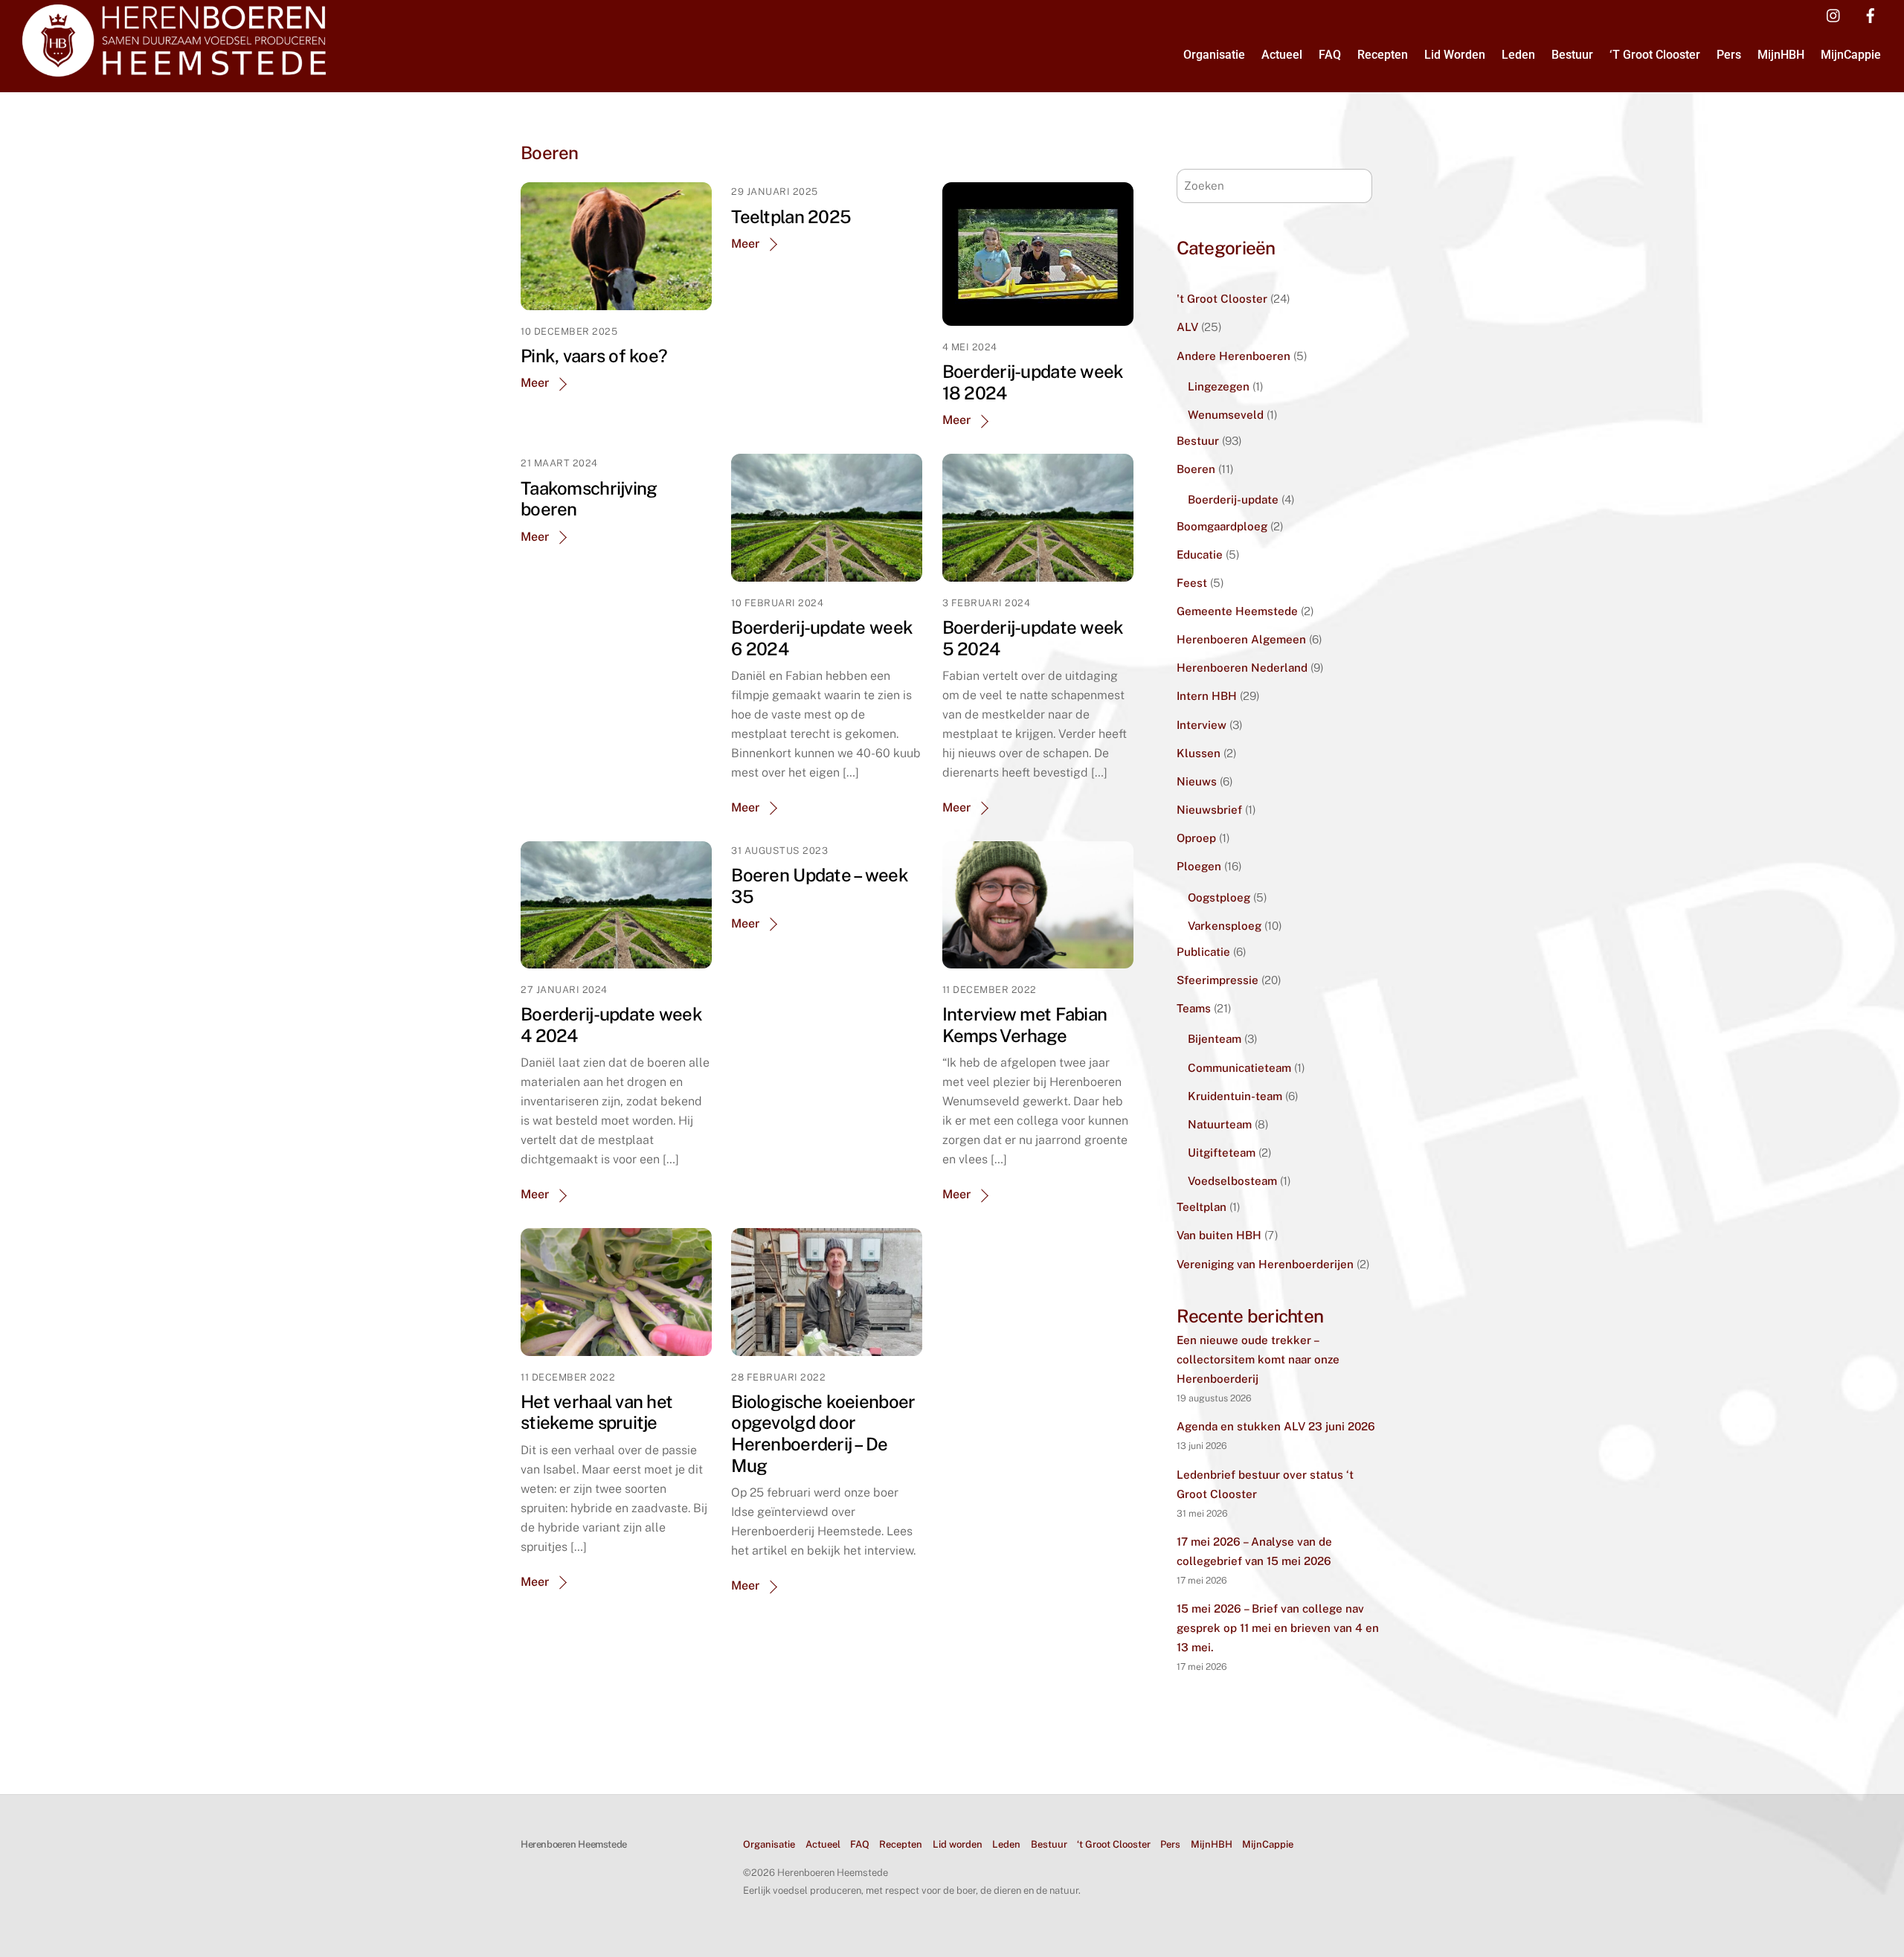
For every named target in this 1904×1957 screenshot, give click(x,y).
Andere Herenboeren (1234, 356)
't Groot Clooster (1222, 299)
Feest (1192, 583)
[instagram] (1834, 14)
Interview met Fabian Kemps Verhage (1025, 1025)
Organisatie (1214, 55)
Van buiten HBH (1219, 1235)
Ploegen (1199, 866)
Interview (1202, 725)
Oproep (1196, 838)
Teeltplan (1202, 1207)
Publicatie (1203, 952)
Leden (1518, 55)
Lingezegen (1219, 386)
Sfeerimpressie (1218, 980)
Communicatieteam (1239, 1068)
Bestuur (1572, 55)
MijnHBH (1781, 55)
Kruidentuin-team (1235, 1096)
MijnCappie (1851, 55)
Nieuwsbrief (1209, 810)
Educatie (1200, 555)
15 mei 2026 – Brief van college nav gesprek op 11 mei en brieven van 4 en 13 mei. (1278, 1628)
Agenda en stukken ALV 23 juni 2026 (1276, 1426)
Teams (1194, 1008)
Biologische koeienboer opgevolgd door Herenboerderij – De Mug (823, 1433)
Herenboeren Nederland (1242, 668)
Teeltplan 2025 (791, 216)
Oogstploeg (1219, 897)
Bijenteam (1215, 1039)
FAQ (1330, 55)
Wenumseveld (1226, 415)
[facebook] (1871, 14)
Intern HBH (1207, 696)
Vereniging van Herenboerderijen (1265, 1264)
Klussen (1199, 753)
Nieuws (1197, 781)
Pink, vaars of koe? (594, 356)
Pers (1729, 55)
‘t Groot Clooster (1655, 55)
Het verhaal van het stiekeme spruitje (596, 1412)
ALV (1187, 327)
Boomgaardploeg (1222, 526)
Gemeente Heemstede (1237, 611)
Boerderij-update (1233, 499)
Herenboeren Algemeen (1241, 639)
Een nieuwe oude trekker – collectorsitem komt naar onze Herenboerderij (1258, 1359)
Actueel (1282, 55)
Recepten (1383, 55)
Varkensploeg (1225, 926)
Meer (535, 383)
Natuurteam (1220, 1124)
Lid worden (1455, 55)
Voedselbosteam (1232, 1181)
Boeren (1196, 469)
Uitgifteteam (1222, 1153)
